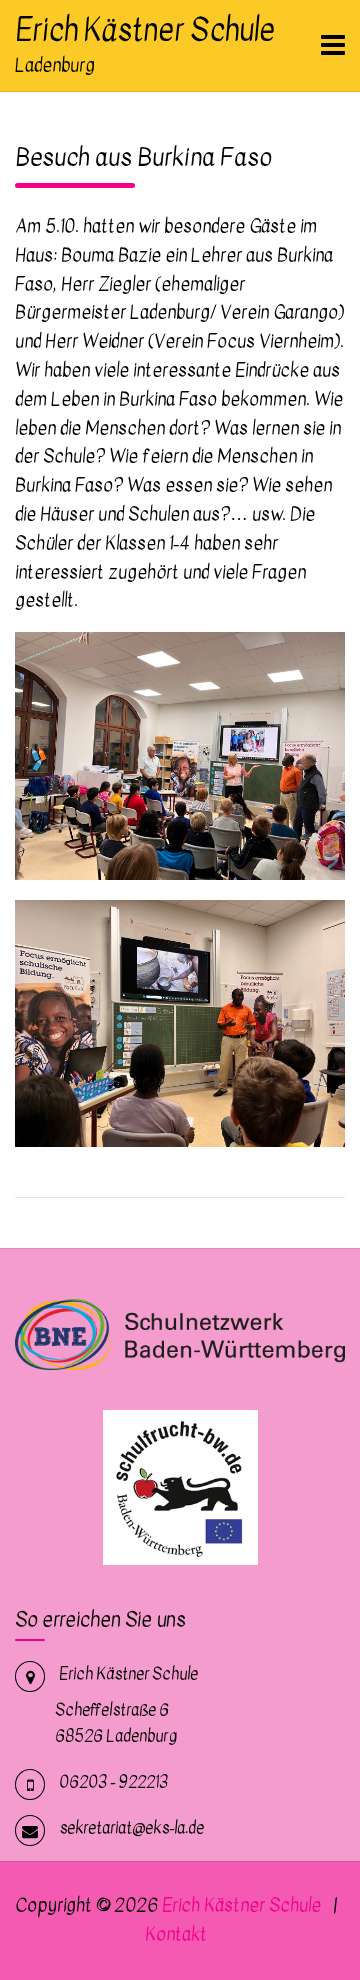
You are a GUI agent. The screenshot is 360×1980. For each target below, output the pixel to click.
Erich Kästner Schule (145, 30)
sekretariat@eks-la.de (131, 1828)
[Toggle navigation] (333, 45)
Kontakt (176, 1934)
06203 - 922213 (113, 1782)
